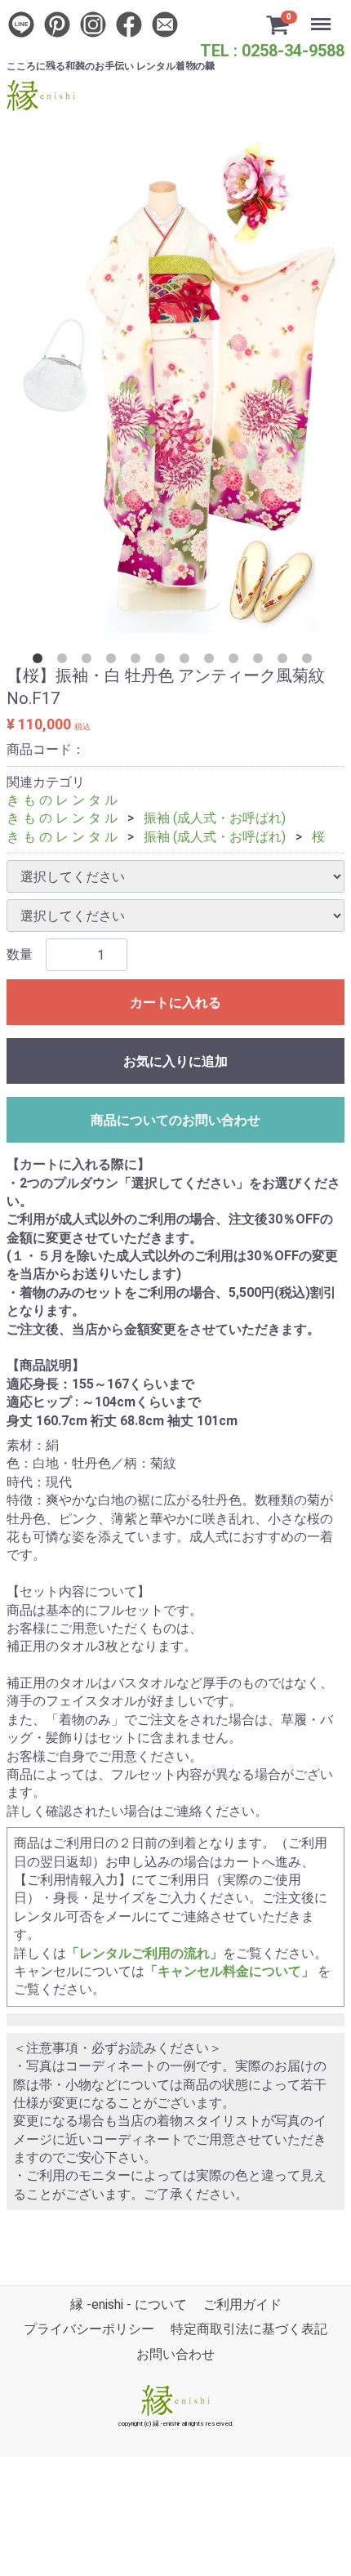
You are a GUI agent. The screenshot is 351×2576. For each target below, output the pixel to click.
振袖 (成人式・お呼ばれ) (215, 818)
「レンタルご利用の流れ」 (144, 1953)
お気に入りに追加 (175, 1061)
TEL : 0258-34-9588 (272, 51)
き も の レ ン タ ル (62, 800)
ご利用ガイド (242, 2304)
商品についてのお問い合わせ (175, 1120)
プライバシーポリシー (89, 2330)
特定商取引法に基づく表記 (249, 2330)
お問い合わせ (175, 2354)
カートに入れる (175, 1003)
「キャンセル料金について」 (229, 1971)
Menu (323, 15)
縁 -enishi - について (129, 2304)
